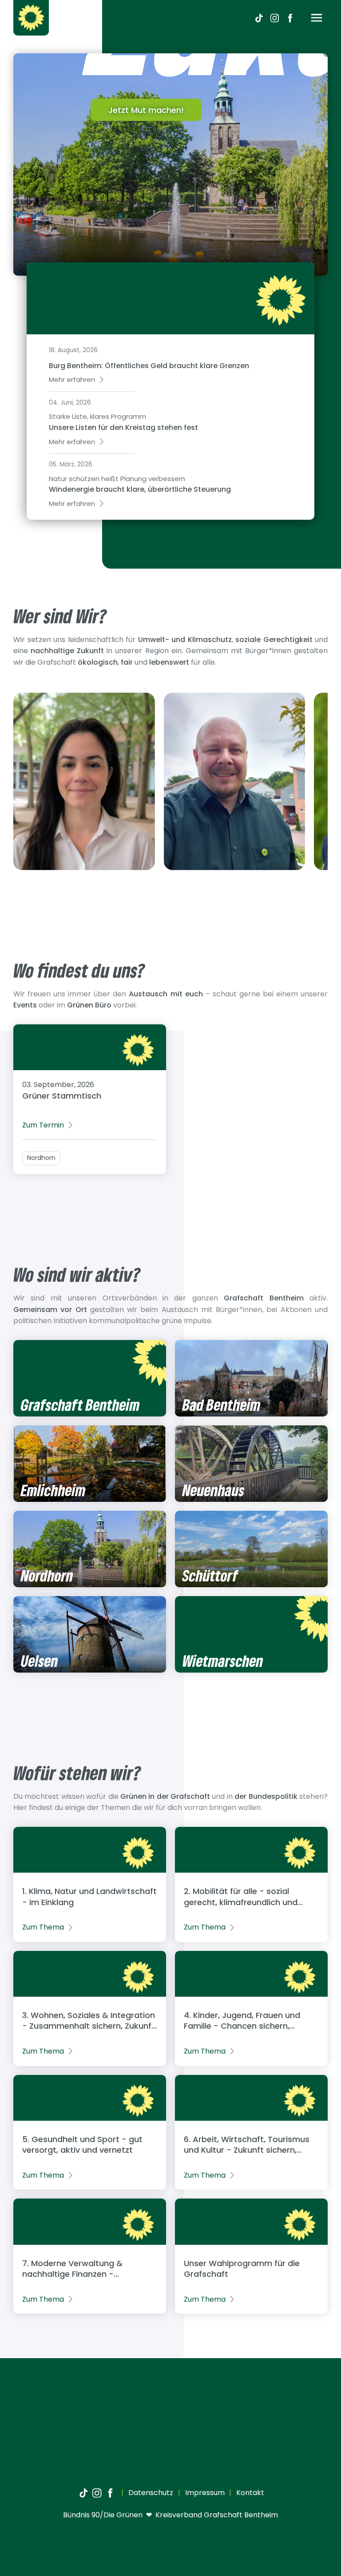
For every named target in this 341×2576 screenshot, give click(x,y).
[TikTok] (259, 18)
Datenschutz (150, 2493)
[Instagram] (274, 18)
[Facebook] (290, 18)
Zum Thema (43, 1927)
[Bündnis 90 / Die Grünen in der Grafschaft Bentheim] (31, 18)
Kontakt (249, 2493)
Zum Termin (43, 1125)
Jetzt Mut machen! (146, 110)
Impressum (204, 2493)
